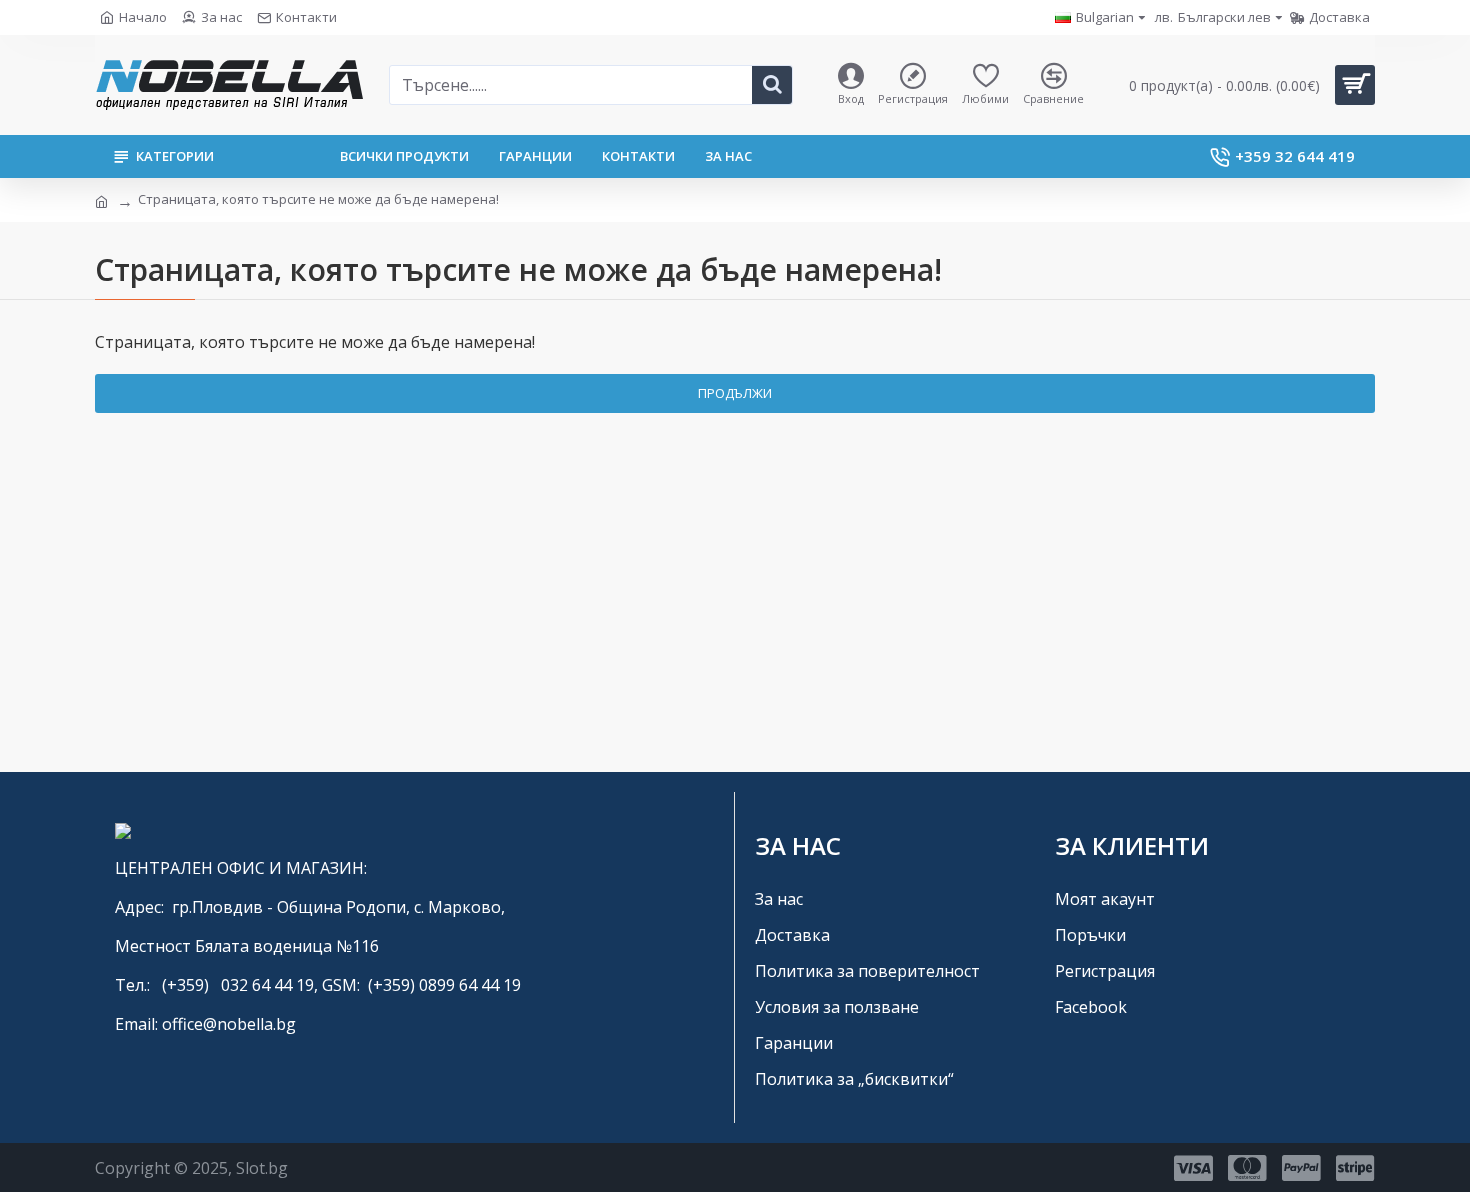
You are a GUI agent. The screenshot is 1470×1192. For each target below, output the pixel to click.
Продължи (735, 393)
